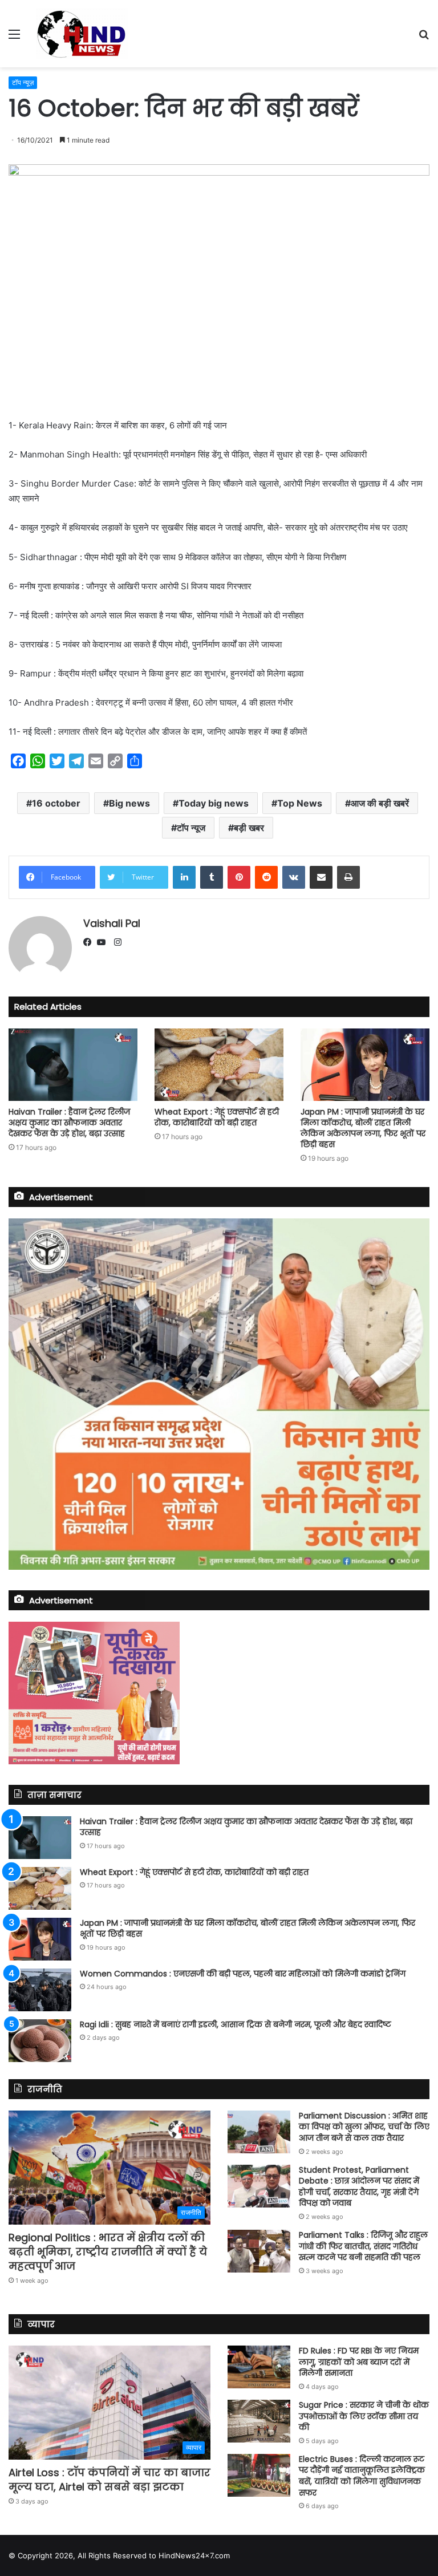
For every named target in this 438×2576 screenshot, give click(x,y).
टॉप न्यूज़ (23, 82)
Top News (300, 803)
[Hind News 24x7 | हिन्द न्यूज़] (82, 34)
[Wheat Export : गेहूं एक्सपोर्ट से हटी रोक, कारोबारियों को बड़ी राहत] (219, 1065)
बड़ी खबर (249, 828)
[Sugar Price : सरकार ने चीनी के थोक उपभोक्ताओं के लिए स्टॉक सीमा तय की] (259, 2421)
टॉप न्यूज (191, 828)
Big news (129, 803)
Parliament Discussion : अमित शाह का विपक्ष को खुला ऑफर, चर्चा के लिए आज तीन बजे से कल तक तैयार (364, 2127)
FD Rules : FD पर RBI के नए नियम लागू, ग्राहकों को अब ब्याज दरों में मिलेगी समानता (359, 2362)
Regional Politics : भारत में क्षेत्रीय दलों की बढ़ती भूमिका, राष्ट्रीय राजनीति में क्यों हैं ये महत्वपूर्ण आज (108, 2252)
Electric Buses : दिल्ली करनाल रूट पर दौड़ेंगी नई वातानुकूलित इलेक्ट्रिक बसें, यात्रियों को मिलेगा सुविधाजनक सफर (362, 2476)
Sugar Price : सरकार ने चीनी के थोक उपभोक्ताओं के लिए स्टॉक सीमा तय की (364, 2416)
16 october (56, 803)
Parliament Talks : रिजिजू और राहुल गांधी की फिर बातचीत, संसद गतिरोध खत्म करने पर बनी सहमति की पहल (363, 2246)
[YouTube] (104, 943)
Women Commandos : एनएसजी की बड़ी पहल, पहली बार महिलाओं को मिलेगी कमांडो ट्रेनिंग (243, 1974)
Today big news (214, 803)
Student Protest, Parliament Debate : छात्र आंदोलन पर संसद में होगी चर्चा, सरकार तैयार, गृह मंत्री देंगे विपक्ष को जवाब (359, 2187)
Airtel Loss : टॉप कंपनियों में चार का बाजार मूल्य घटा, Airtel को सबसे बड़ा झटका (109, 2480)
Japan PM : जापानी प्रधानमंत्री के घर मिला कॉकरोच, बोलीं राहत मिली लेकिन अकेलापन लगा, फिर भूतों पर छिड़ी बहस (363, 1128)
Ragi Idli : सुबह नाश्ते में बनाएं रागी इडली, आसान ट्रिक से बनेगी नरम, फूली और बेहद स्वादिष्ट (236, 2024)
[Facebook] (90, 943)
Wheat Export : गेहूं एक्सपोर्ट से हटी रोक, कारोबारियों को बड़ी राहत (217, 1117)
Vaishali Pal (112, 923)
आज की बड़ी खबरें (380, 803)
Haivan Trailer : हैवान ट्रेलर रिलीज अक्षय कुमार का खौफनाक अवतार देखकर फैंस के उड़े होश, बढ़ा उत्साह (69, 1123)
